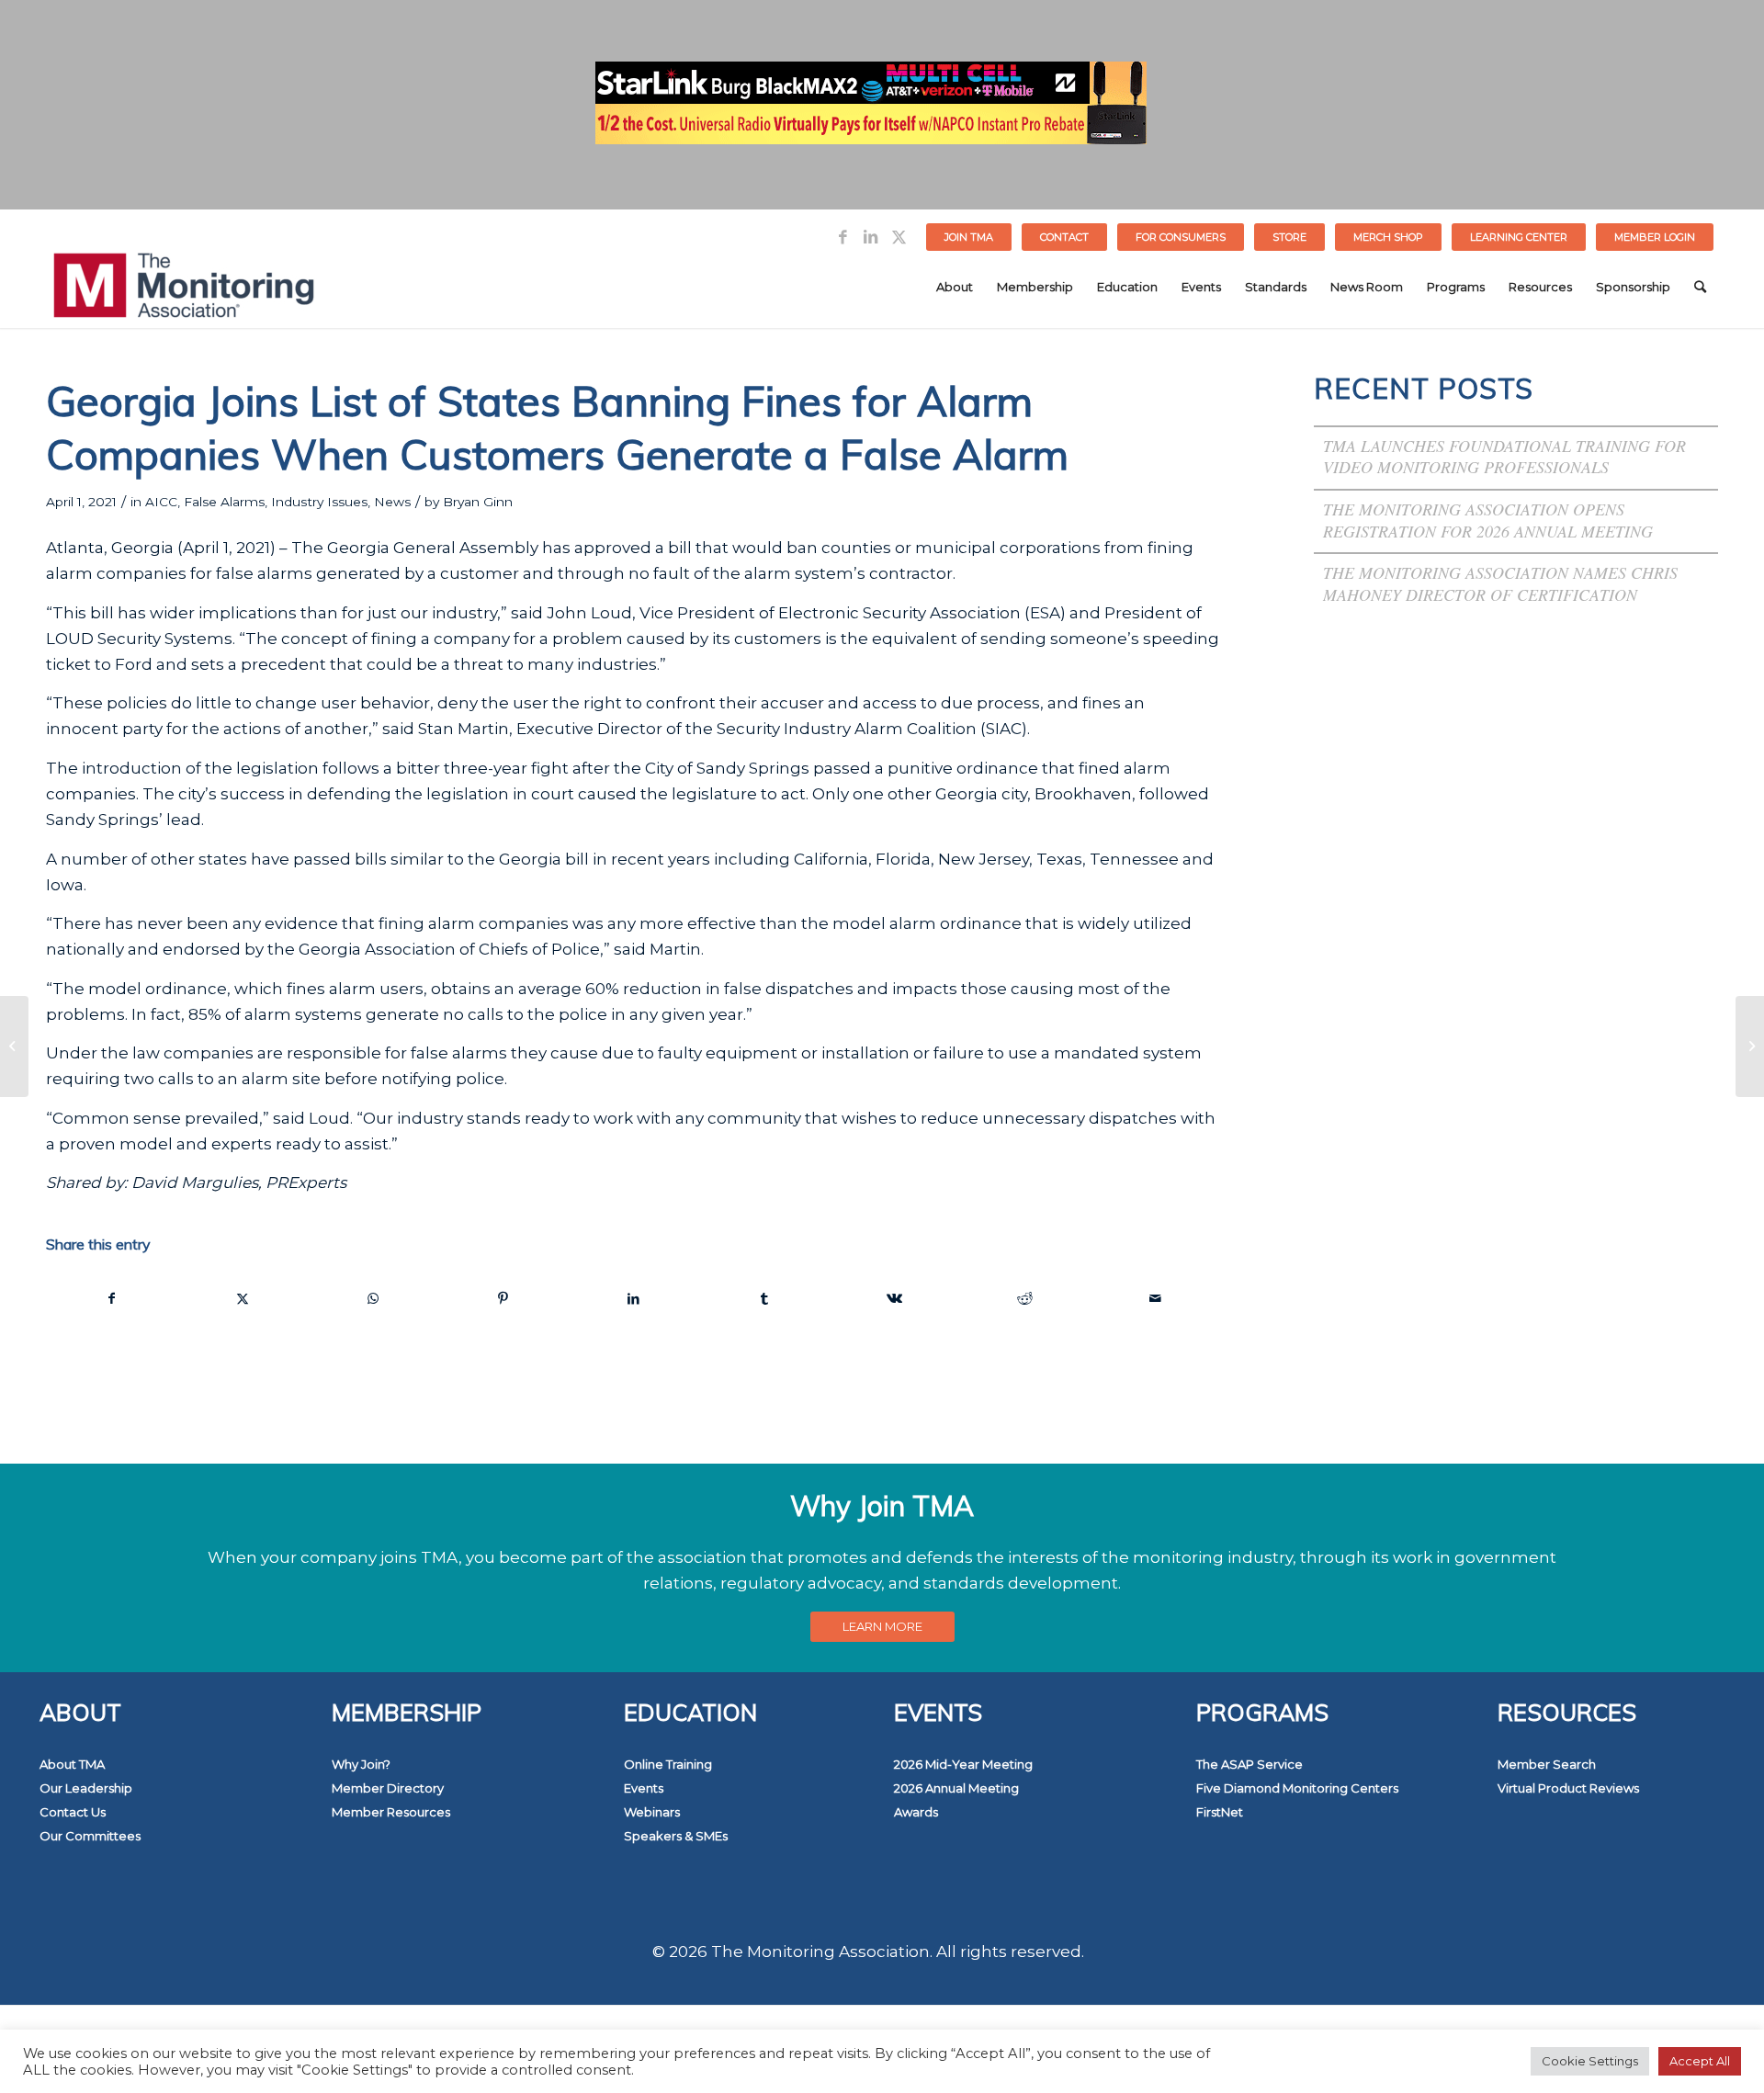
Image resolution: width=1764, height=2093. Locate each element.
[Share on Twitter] (243, 1298)
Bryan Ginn (478, 502)
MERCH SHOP (1388, 237)
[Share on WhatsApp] (373, 1298)
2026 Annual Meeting (956, 1788)
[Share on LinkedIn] (633, 1298)
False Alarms (224, 502)
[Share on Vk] (894, 1298)
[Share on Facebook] (112, 1298)
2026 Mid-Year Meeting (963, 1764)
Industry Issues (319, 502)
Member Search (1547, 1764)
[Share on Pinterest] (504, 1298)
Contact (1064, 237)
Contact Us (73, 1812)
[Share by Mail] (1155, 1298)
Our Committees (90, 1836)
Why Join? (361, 1764)
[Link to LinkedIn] (871, 237)
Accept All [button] (1700, 2061)
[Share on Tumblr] (764, 1298)
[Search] (1700, 287)
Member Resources (391, 1812)
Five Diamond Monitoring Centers (1297, 1788)
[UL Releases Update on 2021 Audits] (14, 1046)
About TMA (72, 1764)
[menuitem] (969, 237)
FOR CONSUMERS (1181, 237)
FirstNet (1220, 1812)
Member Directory (388, 1788)
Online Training (668, 1764)
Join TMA (969, 237)
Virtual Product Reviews (1568, 1788)
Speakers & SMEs (676, 1836)
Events (644, 1788)
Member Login (1655, 237)
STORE (1289, 237)
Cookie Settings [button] (1590, 2061)
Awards (916, 1812)
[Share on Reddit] (1025, 1298)
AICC (161, 502)
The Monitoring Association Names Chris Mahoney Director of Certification (1500, 583)
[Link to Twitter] (899, 237)
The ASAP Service (1249, 1764)
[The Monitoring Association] (184, 287)
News (392, 502)
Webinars (652, 1812)
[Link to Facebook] (843, 237)
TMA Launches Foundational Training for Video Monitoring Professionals (1504, 457)
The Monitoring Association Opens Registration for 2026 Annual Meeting (1488, 520)
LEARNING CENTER (1519, 237)
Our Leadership (86, 1788)
